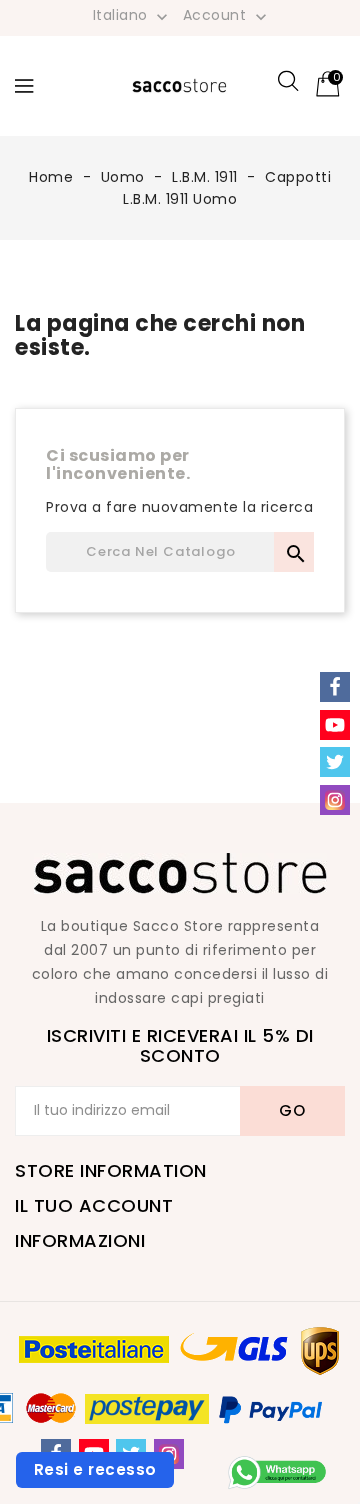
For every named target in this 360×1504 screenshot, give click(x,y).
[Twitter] (335, 762)
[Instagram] (335, 800)
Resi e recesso (95, 1469)
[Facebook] (335, 687)
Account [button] (227, 16)
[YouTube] (335, 725)
